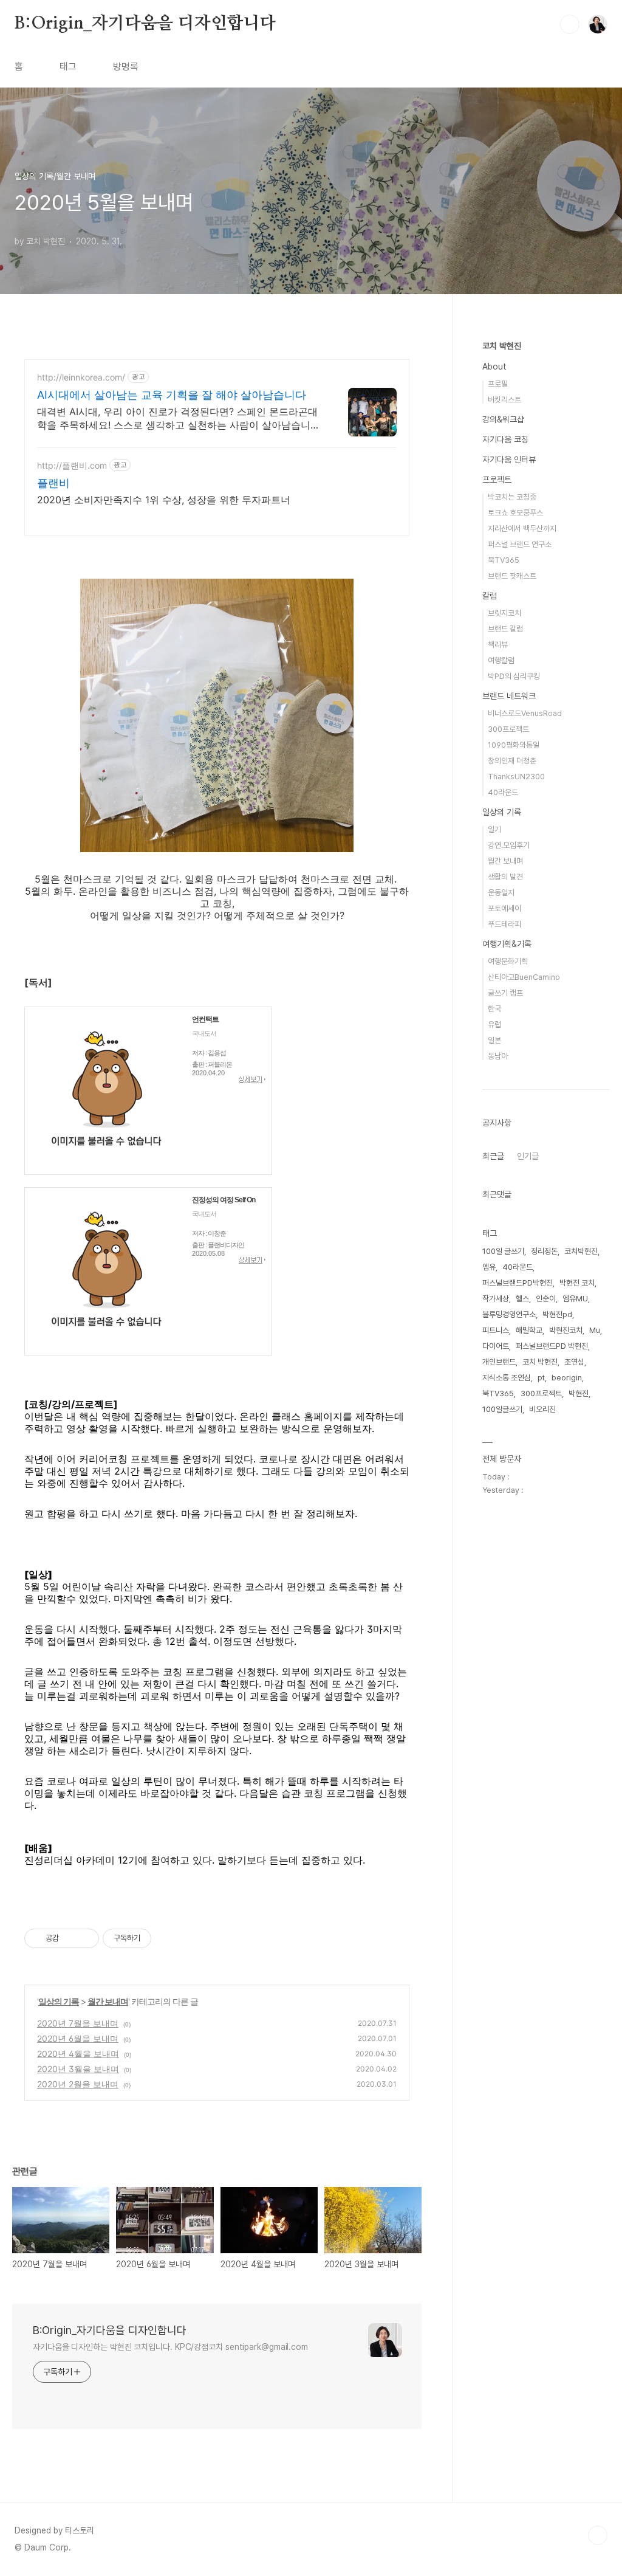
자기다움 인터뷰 (509, 460)
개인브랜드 (499, 1362)
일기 (494, 829)
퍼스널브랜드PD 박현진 (552, 1346)
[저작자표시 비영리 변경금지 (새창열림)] (168, 1938)
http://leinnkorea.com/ (81, 377)
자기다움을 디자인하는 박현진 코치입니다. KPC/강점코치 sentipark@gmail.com (170, 2347)
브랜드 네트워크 (509, 696)
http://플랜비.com (72, 465)
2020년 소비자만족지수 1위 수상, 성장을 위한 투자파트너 (164, 500)
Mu (595, 1330)
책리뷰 (498, 645)
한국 (494, 1009)
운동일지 (501, 893)
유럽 (494, 1025)
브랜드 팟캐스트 (512, 576)
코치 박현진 (502, 346)
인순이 (546, 1299)
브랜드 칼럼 (505, 629)
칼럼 (490, 596)
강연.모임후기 (509, 845)
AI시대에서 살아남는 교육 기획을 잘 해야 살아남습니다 (172, 395)
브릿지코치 (504, 613)
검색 (570, 24)
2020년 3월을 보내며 (78, 2069)
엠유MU (575, 1299)
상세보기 (252, 1080)
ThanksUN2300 (516, 777)
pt (541, 1378)
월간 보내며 (108, 2001)
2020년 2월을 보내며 (78, 2084)
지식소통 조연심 (507, 1378)
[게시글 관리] (85, 1938)
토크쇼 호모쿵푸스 (515, 513)
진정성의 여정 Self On (224, 1200)
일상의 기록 (59, 2001)
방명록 (126, 67)
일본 (494, 1040)
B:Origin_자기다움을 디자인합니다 (145, 24)
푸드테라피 (504, 924)
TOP (598, 2535)
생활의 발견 (505, 877)
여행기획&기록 (507, 944)
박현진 (579, 1393)
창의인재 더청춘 (512, 761)
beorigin (567, 1378)
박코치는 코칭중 (512, 497)
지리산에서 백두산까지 (522, 529)
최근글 (493, 1156)
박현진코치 (566, 1330)
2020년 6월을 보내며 (78, 2038)
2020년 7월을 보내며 (78, 2023)
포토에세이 (504, 908)
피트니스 (496, 1330)
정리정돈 (544, 1251)
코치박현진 (581, 1251)
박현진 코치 (577, 1283)
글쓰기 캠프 (505, 993)
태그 (68, 67)
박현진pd (557, 1314)
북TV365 (504, 560)
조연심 (574, 1362)
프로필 (498, 384)
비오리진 (542, 1409)
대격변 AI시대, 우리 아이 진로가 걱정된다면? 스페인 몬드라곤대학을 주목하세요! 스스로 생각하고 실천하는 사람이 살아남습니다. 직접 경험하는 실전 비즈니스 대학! (180, 418)
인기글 (528, 1156)
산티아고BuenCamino (524, 977)
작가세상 (496, 1299)
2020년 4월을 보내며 (78, 2054)
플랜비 (53, 483)
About (494, 367)
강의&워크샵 (503, 419)
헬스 (522, 1299)
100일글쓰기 (502, 1409)
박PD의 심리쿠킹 (514, 676)
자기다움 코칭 (505, 439)
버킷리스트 (504, 400)
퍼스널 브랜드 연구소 (520, 544)
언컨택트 (205, 1019)
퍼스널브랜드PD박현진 (518, 1283)
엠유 (489, 1267)
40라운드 (503, 792)
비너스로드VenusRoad (525, 713)
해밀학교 (529, 1330)
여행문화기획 (508, 961)
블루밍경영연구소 (509, 1314)
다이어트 (496, 1346)
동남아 (498, 1056)
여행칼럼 (501, 660)
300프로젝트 (508, 729)
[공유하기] (70, 1938)
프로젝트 (497, 480)
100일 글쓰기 (503, 1251)
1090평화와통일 (514, 745)
